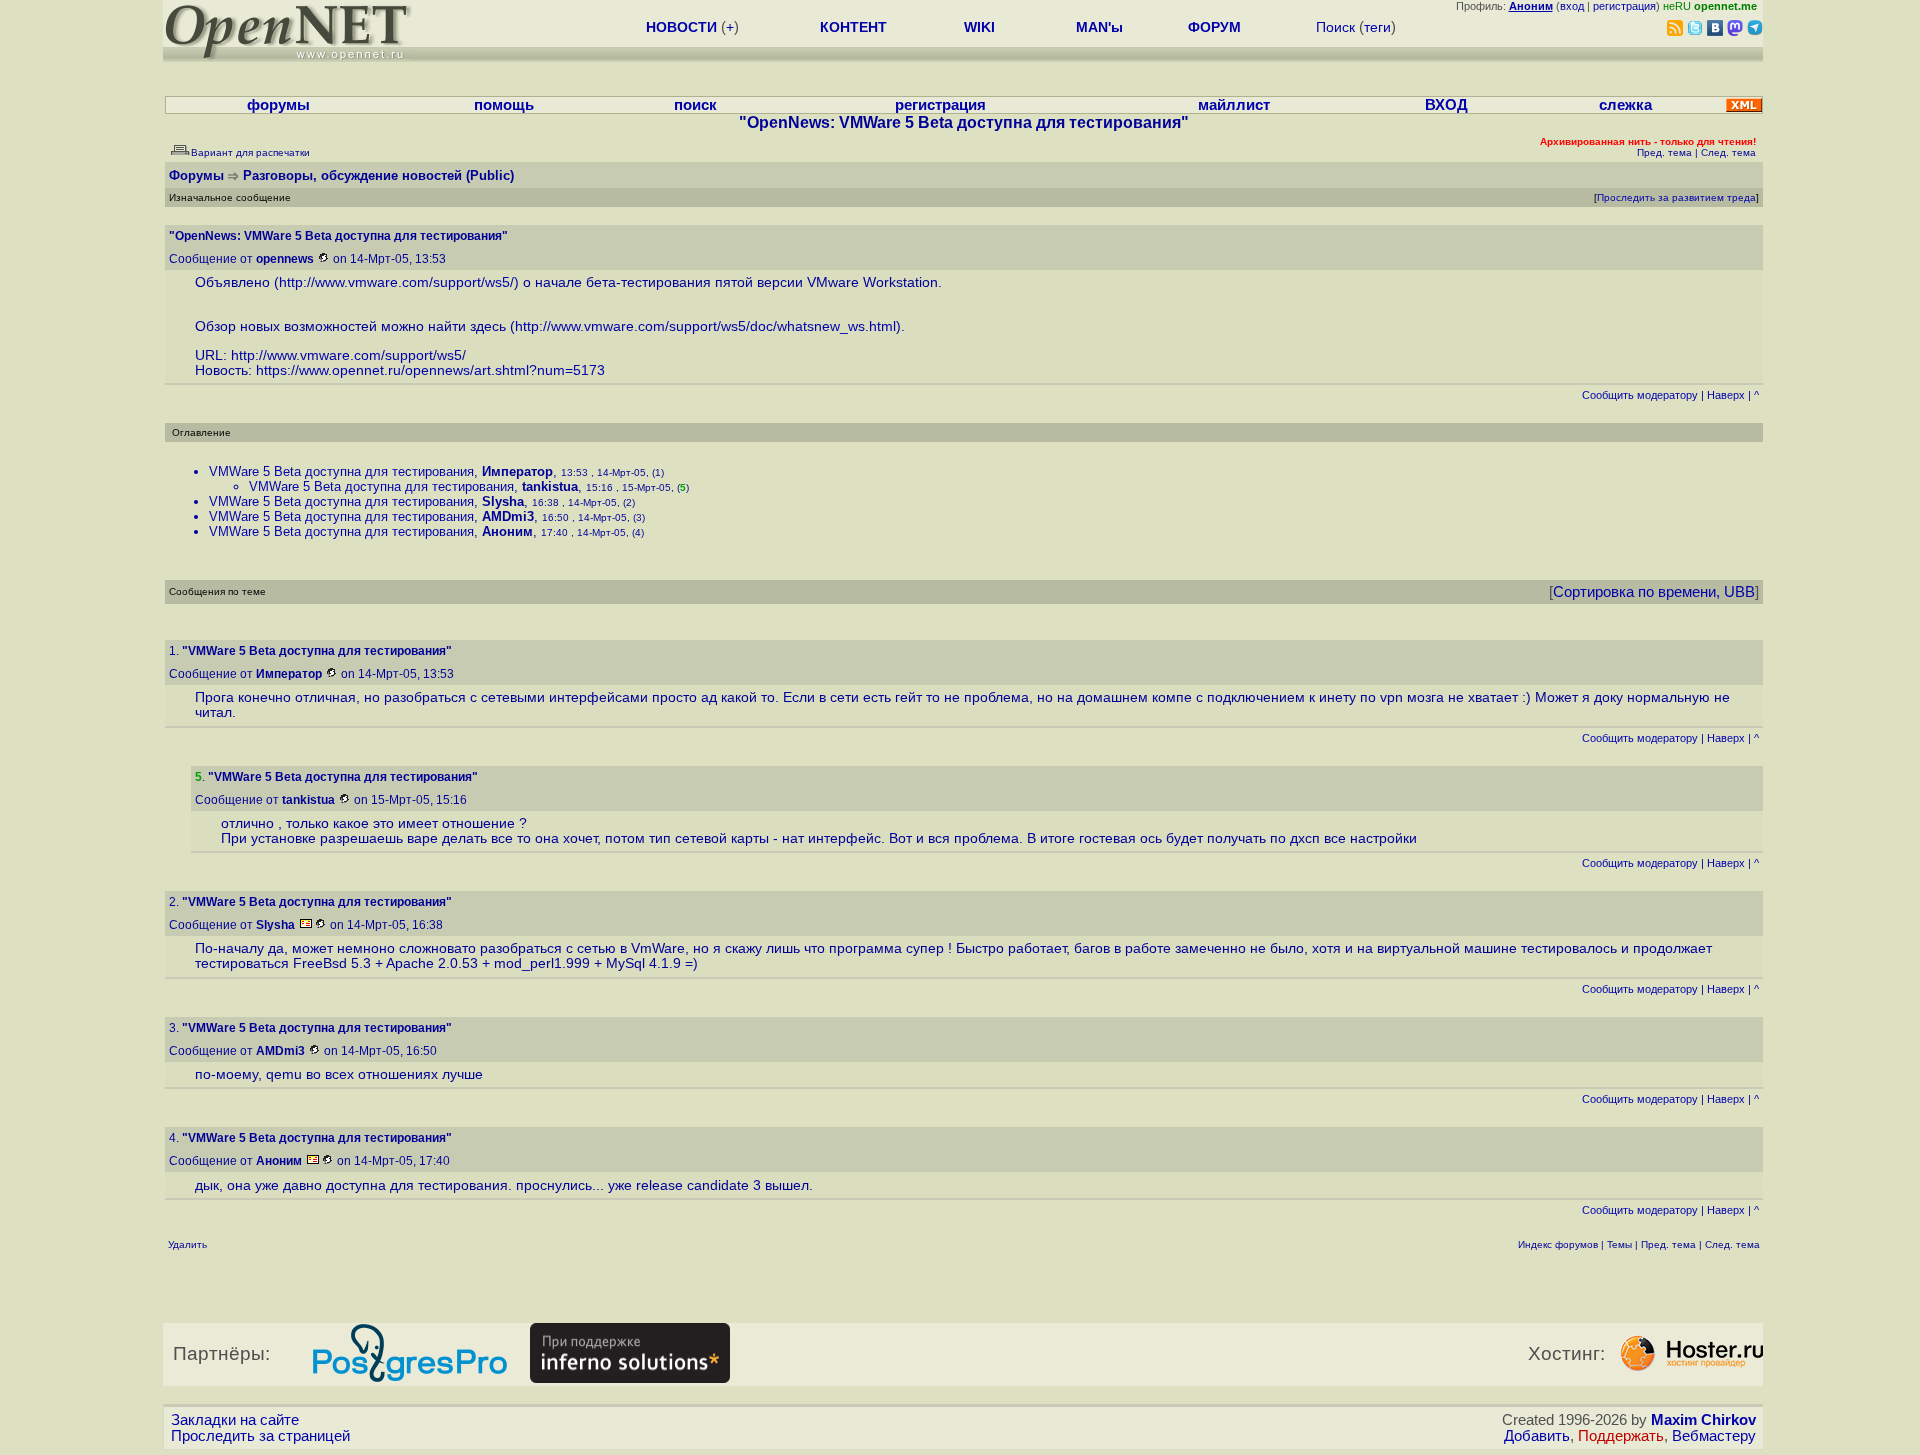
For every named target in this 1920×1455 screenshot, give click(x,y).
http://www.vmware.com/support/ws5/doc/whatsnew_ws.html (705, 326)
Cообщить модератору (1640, 395)
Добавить (1537, 1436)
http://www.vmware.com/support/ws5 (394, 282)
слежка (1625, 105)
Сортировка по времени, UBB (1654, 592)
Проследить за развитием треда (1676, 197)
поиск (695, 105)
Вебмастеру (1714, 1436)
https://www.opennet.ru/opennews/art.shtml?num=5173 (430, 370)
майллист (1234, 105)
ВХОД (1446, 105)
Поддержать (1621, 1436)
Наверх (1726, 395)
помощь (504, 105)
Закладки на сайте (235, 1420)
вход (1572, 6)
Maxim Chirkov (1703, 1420)
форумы (278, 105)
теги (1377, 27)
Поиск (1335, 27)
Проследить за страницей (260, 1436)
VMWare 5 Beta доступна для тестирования (341, 471)
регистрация (1624, 6)
